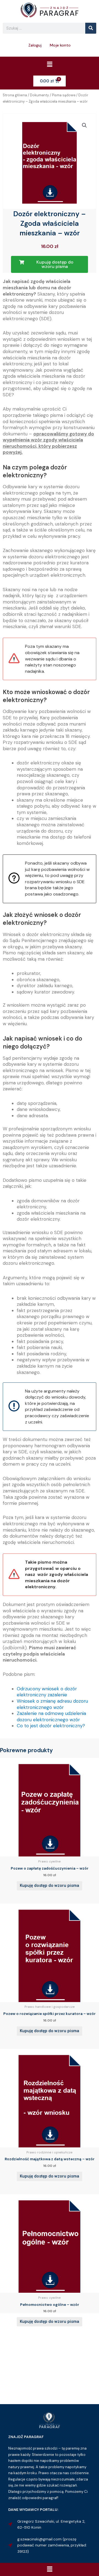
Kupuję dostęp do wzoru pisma (50, 1885)
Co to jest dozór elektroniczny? (51, 1726)
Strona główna (15, 95)
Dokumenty (39, 95)
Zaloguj (35, 45)
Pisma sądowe (64, 95)
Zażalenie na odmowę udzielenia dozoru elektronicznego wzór (51, 1716)
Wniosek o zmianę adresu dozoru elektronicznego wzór (52, 1704)
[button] (50, 65)
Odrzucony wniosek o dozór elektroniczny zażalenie (47, 1692)
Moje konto (60, 45)
